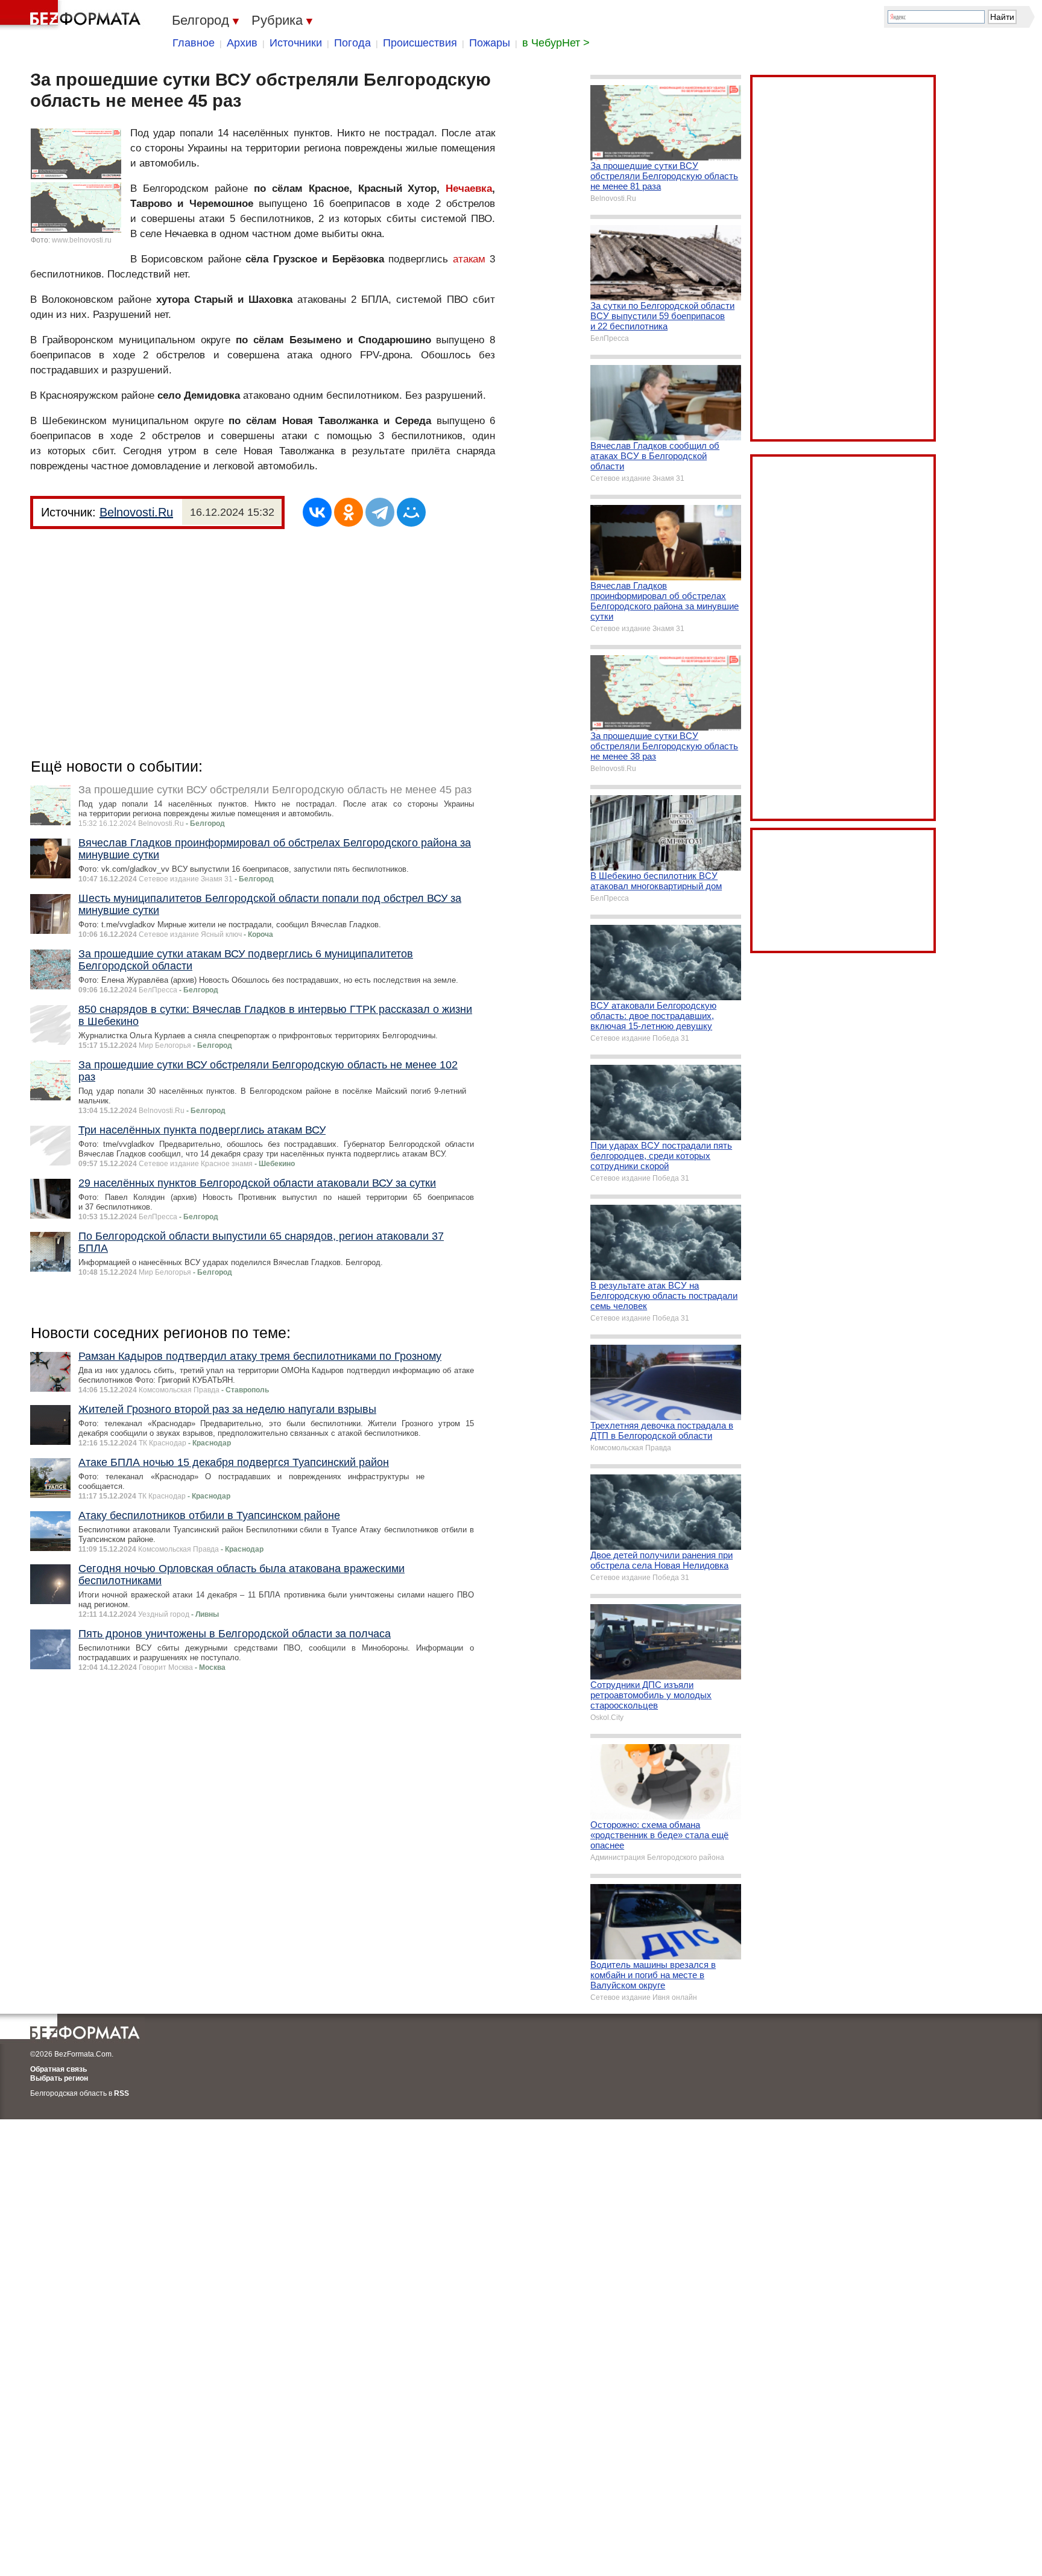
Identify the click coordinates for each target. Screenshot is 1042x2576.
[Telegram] (380, 512)
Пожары (490, 43)
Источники (296, 43)
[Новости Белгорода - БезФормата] (72, 15)
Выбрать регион (59, 2078)
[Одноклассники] (349, 512)
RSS (122, 2093)
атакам (469, 259)
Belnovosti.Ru (136, 512)
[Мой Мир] (411, 512)
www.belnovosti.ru (82, 240)
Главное (194, 43)
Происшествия (420, 43)
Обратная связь (58, 2069)
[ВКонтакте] (317, 512)
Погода (352, 43)
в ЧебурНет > (556, 43)
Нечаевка (469, 189)
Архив (242, 43)
